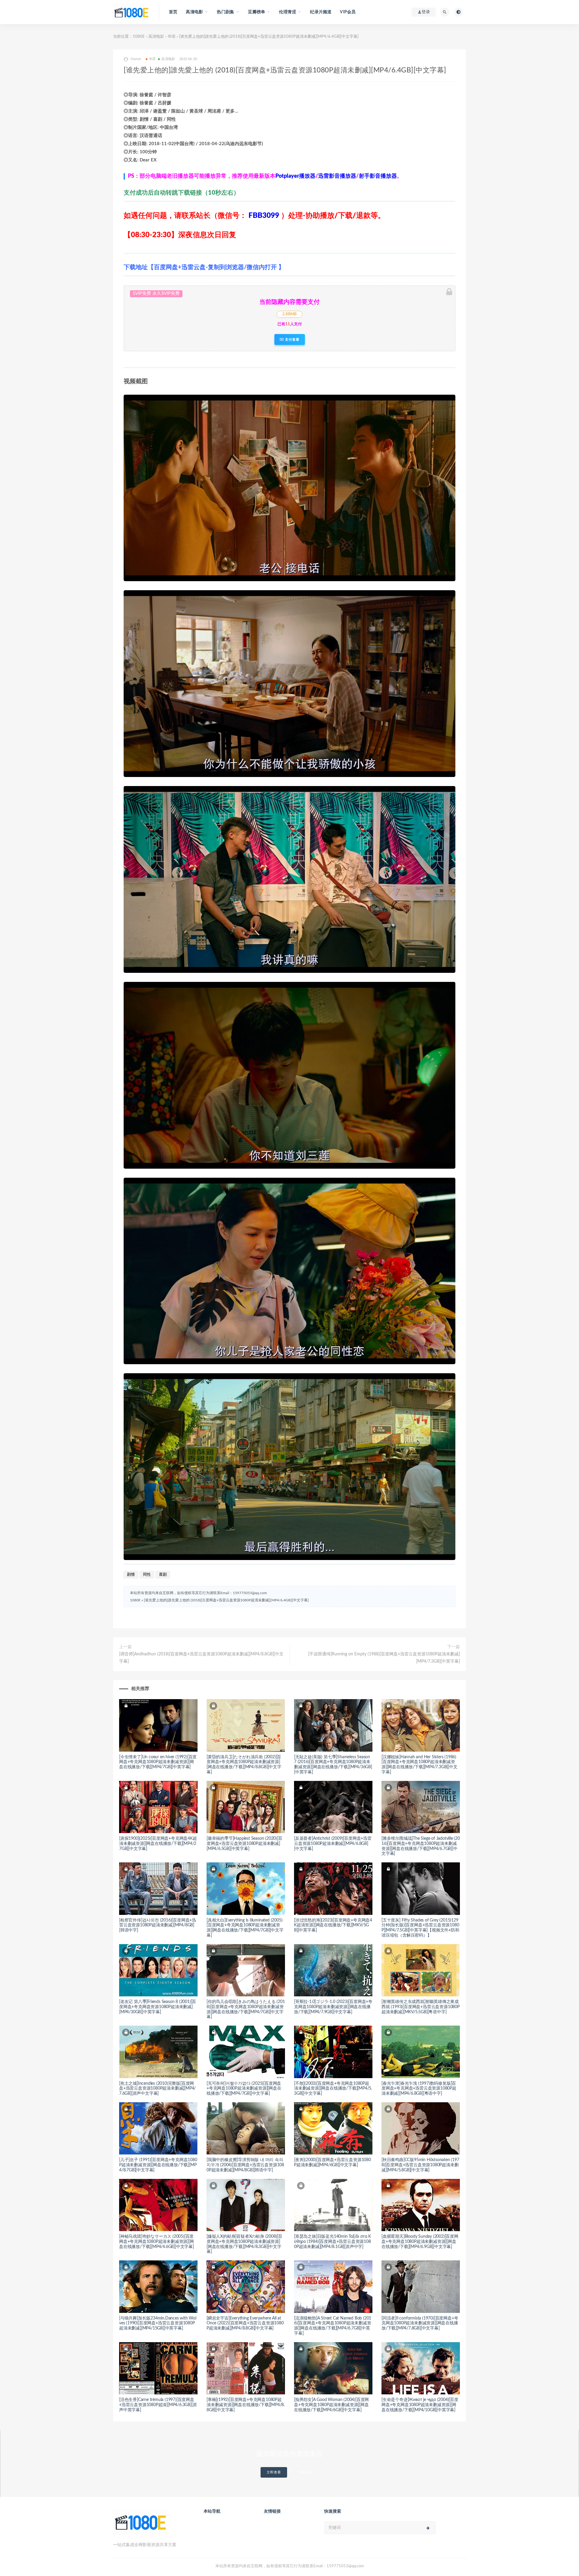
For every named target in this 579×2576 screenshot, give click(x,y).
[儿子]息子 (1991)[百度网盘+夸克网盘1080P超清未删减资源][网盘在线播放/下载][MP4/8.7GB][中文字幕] (158, 2165)
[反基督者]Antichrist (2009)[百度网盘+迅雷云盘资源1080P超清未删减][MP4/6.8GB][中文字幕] (333, 1844)
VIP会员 (348, 12)
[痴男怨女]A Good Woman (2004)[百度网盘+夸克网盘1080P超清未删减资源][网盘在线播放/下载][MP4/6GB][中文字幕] (331, 2405)
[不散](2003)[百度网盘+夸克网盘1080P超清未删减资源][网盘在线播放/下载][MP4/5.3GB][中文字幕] (333, 2089)
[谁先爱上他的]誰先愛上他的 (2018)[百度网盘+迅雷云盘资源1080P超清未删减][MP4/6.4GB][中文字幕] (226, 1600)
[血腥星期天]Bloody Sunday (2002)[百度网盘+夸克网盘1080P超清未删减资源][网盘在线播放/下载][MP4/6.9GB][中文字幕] (420, 2242)
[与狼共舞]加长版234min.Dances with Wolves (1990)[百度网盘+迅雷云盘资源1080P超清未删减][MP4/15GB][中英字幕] (158, 2323)
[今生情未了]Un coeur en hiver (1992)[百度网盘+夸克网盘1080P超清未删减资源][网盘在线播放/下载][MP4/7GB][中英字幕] (158, 1762)
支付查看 (292, 339)
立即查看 (274, 2472)
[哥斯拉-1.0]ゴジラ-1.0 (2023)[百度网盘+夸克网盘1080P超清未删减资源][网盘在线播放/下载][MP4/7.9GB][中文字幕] (333, 2007)
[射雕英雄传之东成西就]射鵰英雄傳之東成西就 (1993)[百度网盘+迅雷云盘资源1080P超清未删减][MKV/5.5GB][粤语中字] (421, 2007)
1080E (139, 37)
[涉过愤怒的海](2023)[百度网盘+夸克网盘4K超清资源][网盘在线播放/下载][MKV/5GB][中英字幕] (333, 1925)
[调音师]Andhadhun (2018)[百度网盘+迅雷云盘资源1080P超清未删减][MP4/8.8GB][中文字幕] (201, 1658)
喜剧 (163, 1575)
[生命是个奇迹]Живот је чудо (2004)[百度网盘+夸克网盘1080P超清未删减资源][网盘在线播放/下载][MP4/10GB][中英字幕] (420, 2405)
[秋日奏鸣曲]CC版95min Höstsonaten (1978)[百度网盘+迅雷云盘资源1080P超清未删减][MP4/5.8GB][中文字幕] (420, 2165)
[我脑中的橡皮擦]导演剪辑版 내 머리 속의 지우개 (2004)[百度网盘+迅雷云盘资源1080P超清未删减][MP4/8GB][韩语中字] (245, 2165)
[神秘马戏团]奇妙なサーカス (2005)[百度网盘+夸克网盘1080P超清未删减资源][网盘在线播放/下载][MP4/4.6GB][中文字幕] (157, 2242)
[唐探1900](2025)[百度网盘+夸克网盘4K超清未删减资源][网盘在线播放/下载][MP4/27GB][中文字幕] (158, 1844)
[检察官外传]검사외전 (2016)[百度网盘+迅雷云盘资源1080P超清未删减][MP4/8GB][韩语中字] (158, 1925)
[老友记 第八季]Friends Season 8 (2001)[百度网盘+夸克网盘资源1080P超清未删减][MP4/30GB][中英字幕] (158, 2007)
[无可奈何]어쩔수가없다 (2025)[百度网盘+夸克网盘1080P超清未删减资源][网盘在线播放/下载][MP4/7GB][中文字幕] (244, 2089)
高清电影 (156, 37)
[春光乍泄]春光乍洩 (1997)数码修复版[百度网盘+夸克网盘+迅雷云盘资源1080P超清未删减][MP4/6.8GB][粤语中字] (419, 2089)
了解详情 (305, 2472)
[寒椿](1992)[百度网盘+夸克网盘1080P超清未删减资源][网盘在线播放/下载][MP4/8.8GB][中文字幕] (246, 2405)
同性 (147, 1575)
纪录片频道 (321, 12)
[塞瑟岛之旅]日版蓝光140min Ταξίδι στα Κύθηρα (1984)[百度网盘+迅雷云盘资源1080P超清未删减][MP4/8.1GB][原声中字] (332, 2242)
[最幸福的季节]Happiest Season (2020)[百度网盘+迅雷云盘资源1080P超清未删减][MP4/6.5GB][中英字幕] (244, 1844)
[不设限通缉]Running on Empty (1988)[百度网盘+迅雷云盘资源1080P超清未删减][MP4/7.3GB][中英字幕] (384, 1658)
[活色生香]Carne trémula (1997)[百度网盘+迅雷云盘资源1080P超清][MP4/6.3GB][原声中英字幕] (158, 2405)
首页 (173, 12)
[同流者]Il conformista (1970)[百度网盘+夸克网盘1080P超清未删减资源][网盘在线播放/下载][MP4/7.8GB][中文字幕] (420, 2323)
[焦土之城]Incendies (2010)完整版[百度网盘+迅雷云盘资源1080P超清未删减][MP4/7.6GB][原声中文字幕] (157, 2089)
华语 (172, 37)
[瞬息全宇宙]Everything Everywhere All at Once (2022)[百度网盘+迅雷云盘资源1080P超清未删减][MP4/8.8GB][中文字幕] (245, 2323)
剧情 (131, 1575)
